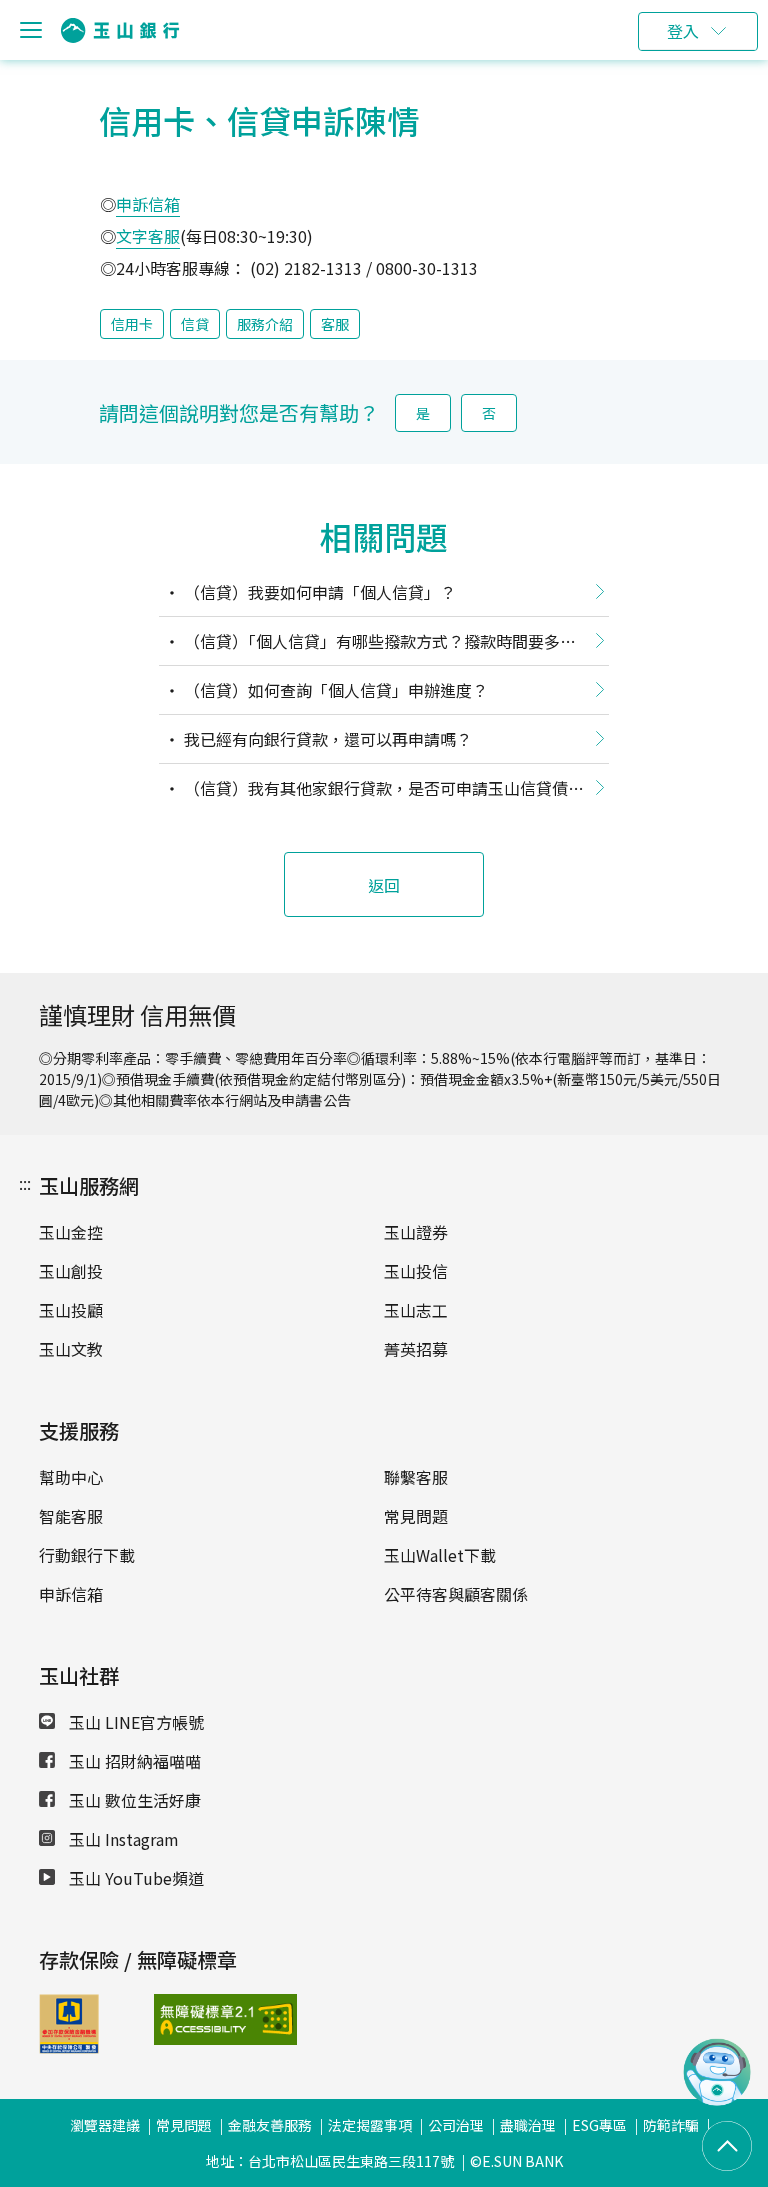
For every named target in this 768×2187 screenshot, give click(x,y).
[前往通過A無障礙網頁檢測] (196, 2019)
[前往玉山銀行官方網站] (120, 30)
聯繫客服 (416, 1477)
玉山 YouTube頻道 (134, 1878)
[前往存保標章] (69, 2047)
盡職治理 (528, 2125)
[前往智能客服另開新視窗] (717, 2100)
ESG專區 (599, 2125)
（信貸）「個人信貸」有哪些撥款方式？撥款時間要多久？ (359, 645)
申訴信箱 (148, 204)
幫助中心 (71, 1477)
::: (25, 1183)
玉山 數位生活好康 (133, 1800)
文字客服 (148, 236)
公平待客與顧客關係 (456, 1594)
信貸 (195, 324)
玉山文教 (71, 1349)
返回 (384, 885)
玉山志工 (416, 1310)
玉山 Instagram (122, 1839)
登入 (683, 31)
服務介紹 (265, 324)
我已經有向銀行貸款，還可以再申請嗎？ (326, 739)
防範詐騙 (671, 2125)
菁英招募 (416, 1349)
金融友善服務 (270, 2125)
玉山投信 (416, 1271)
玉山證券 (416, 1232)
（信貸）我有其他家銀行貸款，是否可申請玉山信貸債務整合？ (371, 792)
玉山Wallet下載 (440, 1555)
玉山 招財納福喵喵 (133, 1761)
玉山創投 (71, 1271)
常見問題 (416, 1516)
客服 (335, 324)
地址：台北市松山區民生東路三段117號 (330, 2161)
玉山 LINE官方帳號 (134, 1722)
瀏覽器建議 (105, 2125)
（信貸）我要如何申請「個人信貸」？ (318, 592)
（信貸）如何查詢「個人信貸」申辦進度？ (334, 690)
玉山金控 (71, 1232)
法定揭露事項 (370, 2125)
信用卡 (132, 324)
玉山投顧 (71, 1310)
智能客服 (71, 1516)
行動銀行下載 (87, 1555)
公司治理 (456, 2125)
